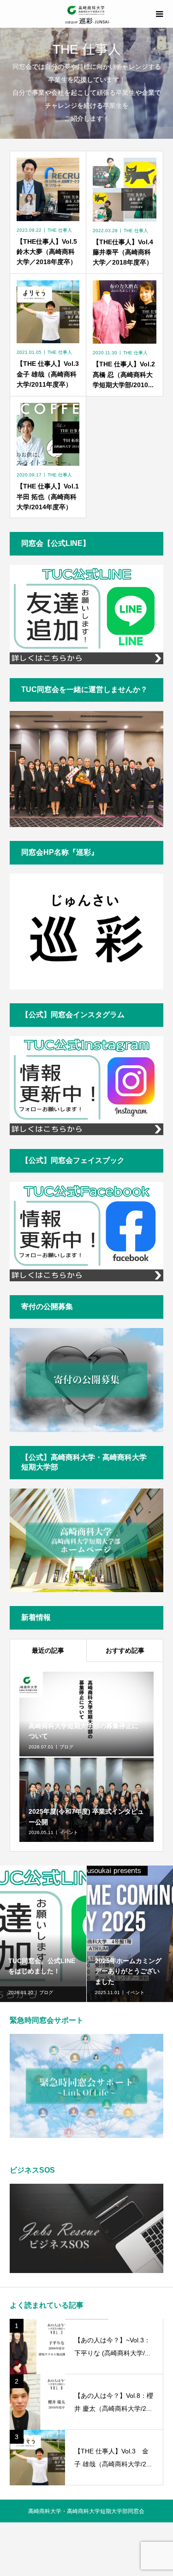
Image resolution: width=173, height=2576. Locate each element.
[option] (51, 1934)
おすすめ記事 (125, 1650)
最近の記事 (48, 1650)
